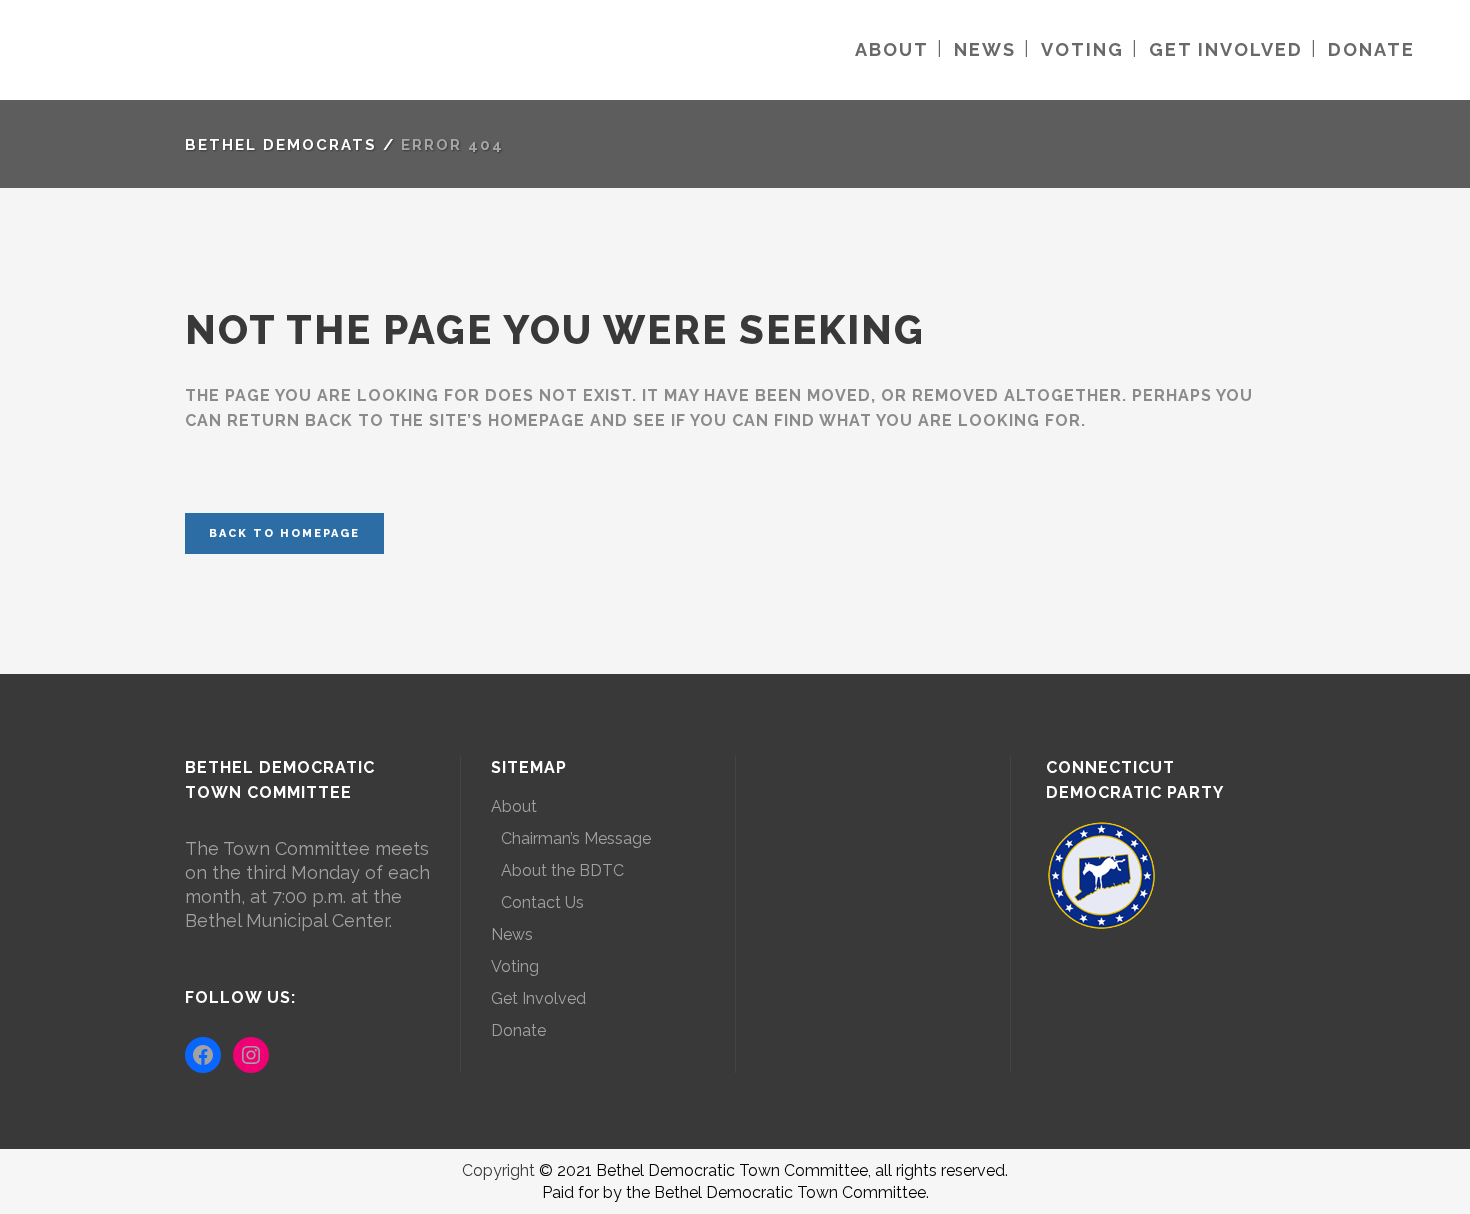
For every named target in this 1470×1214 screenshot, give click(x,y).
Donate (518, 1030)
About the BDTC (562, 870)
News (512, 934)
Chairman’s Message (576, 838)
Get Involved (538, 998)
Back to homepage (284, 533)
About (514, 806)
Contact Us (542, 902)
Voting (515, 966)
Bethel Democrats (281, 145)
